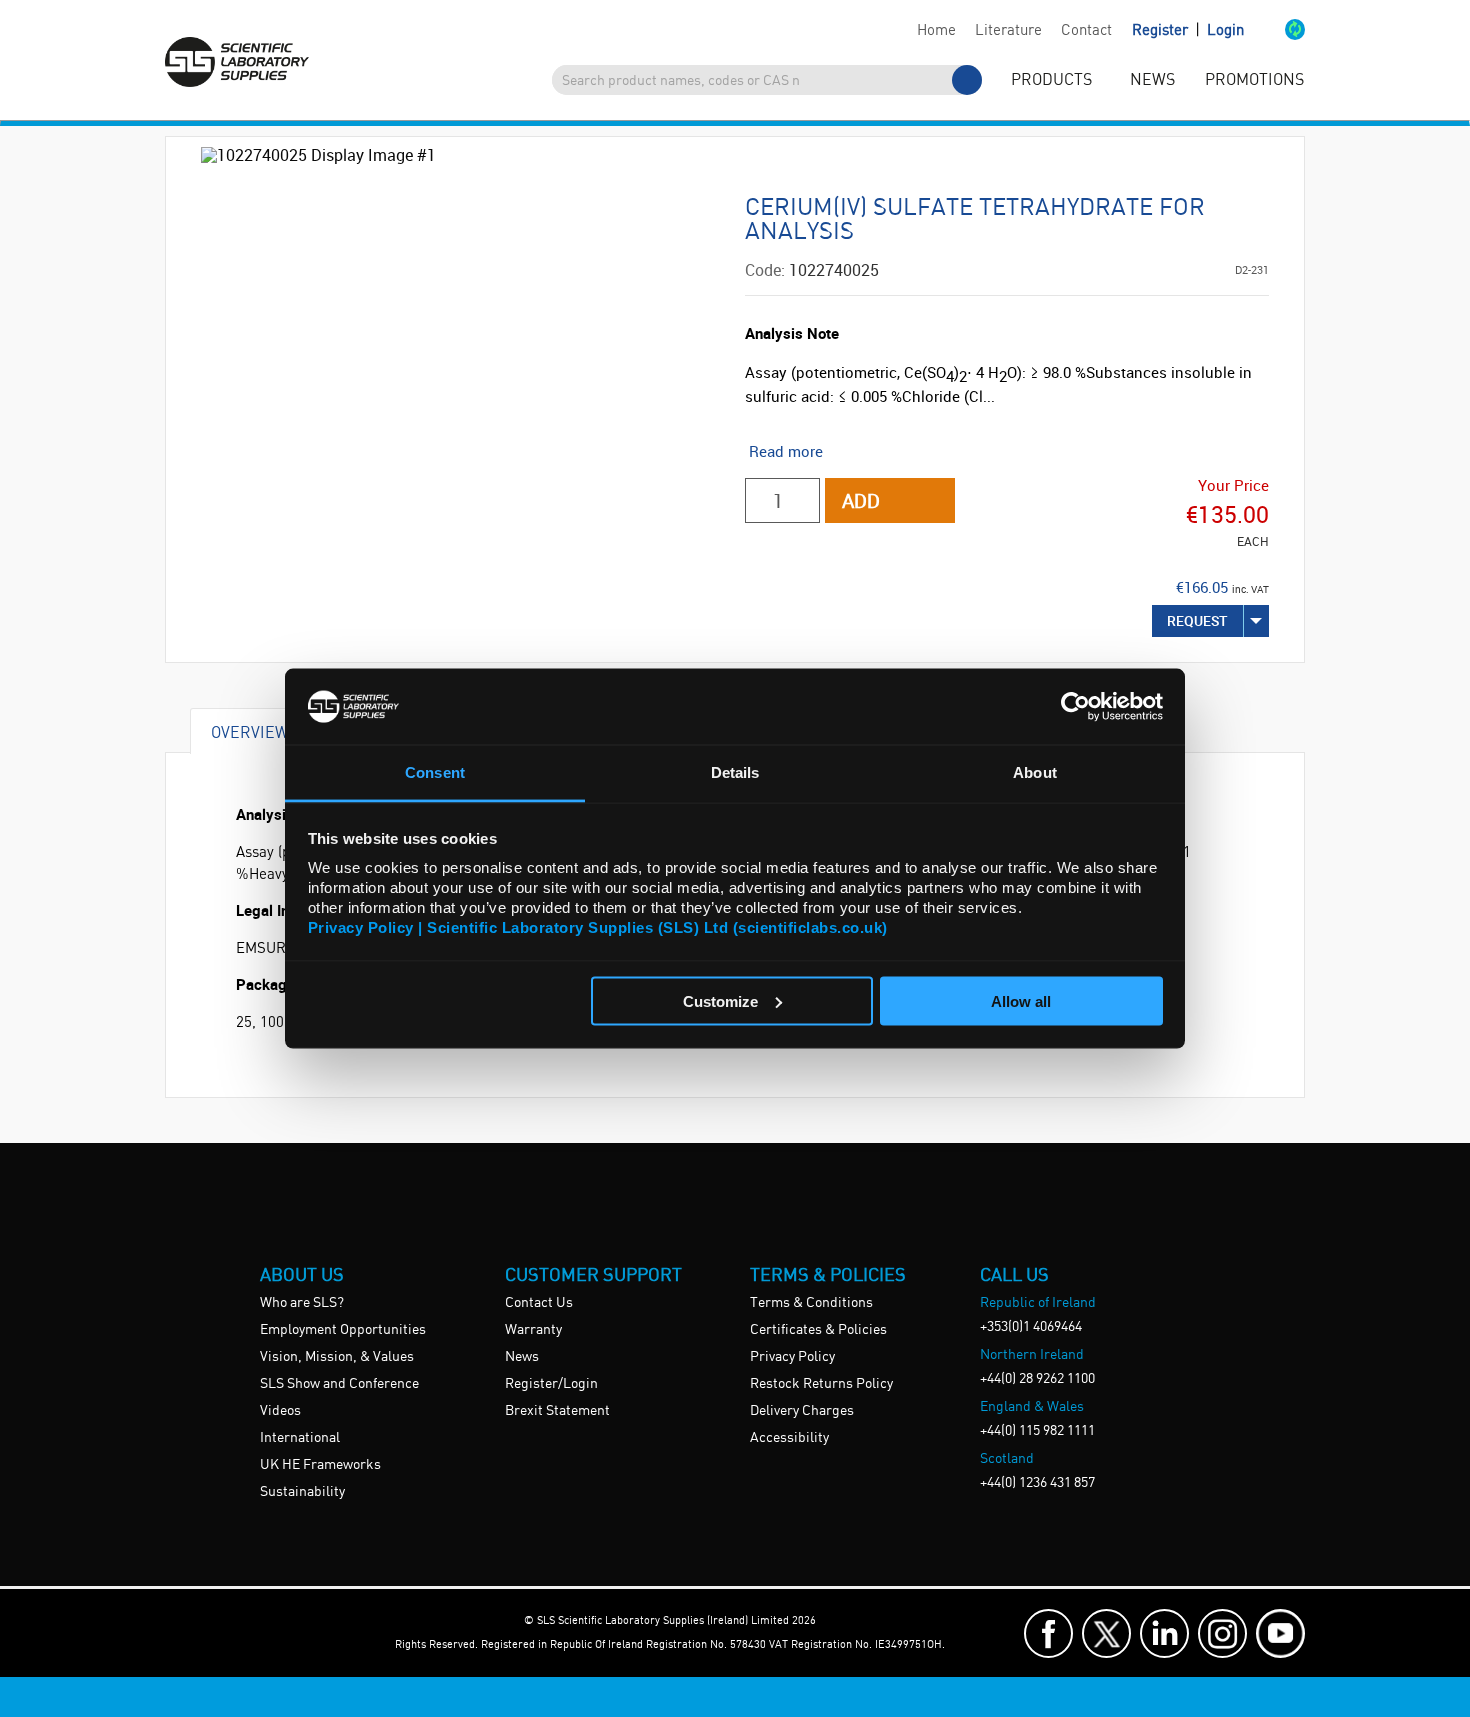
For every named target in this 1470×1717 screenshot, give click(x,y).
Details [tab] (735, 772)
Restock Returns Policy (821, 1384)
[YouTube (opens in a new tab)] (1280, 1633)
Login (1225, 31)
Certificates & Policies (818, 1330)
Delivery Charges (802, 1411)
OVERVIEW (250, 731)
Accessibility (789, 1438)
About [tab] (1035, 772)
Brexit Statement (557, 1411)
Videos (280, 1411)
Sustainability (302, 1492)
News (522, 1357)
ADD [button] (861, 500)
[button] (1274, 31)
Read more (786, 451)
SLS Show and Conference (339, 1384)
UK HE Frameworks (320, 1465)
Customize (720, 1000)
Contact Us (539, 1303)
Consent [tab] (435, 772)
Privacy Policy (792, 1357)
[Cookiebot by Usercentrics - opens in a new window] (1075, 706)
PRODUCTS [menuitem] (1051, 80)
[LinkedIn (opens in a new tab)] (1164, 1633)
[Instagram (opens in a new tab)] (1222, 1633)
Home (936, 31)
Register (1162, 31)
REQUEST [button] (1197, 620)
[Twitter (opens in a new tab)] (1106, 1633)
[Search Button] (967, 80)
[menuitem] (936, 31)
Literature (1008, 31)
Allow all (1021, 1000)
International (300, 1438)
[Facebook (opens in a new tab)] (1048, 1633)
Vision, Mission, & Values (337, 1357)
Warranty (533, 1330)
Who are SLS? (302, 1303)
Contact (1086, 31)
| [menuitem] (1188, 30)
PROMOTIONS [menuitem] (1254, 80)
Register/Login (551, 1384)
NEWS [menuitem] (1152, 80)
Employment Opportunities (343, 1330)
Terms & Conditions (811, 1303)
